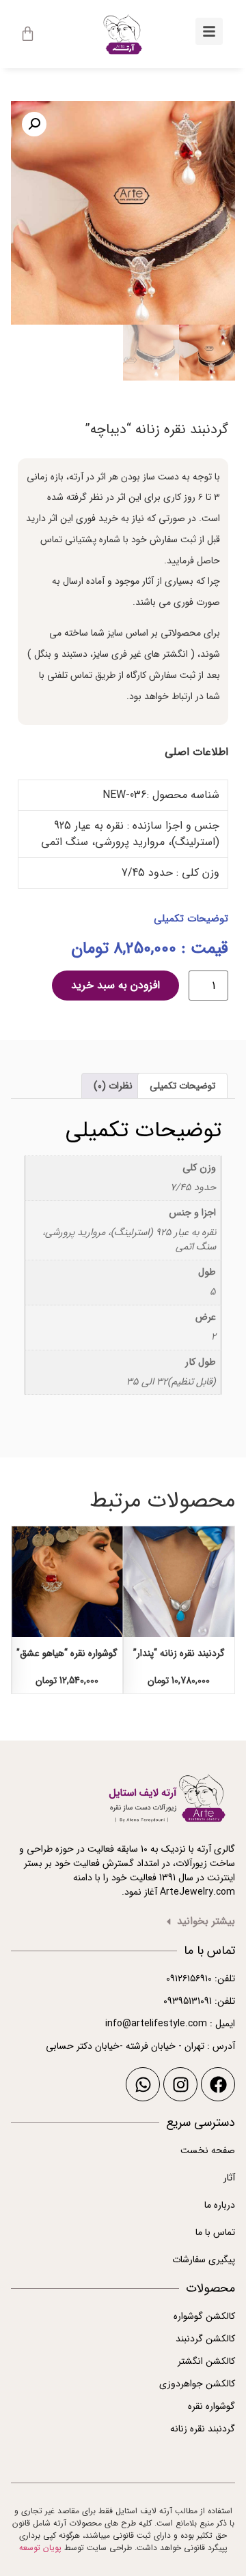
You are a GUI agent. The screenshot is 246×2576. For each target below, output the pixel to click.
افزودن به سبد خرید (115, 985)
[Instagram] (180, 2084)
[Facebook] (218, 2084)
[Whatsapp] (143, 2084)
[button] (34, 124)
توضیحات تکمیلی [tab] (182, 1086)
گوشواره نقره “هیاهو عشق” (67, 1653)
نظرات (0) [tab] (113, 1086)
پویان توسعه (40, 2548)
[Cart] (28, 34)
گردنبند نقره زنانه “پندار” (179, 1653)
